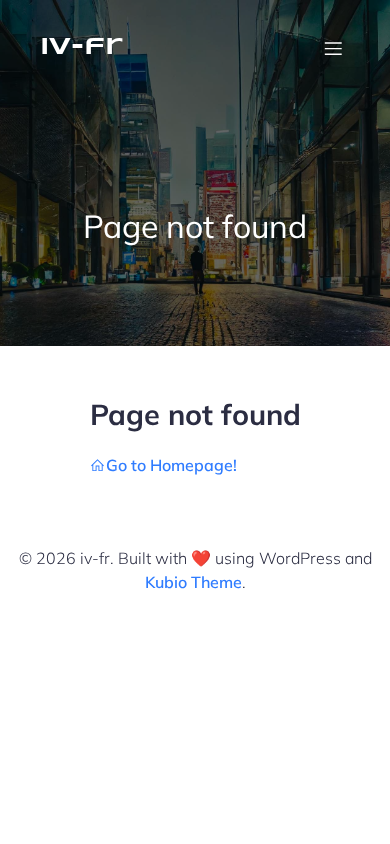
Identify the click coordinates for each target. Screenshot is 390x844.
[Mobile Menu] (333, 48)
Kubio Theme (193, 582)
